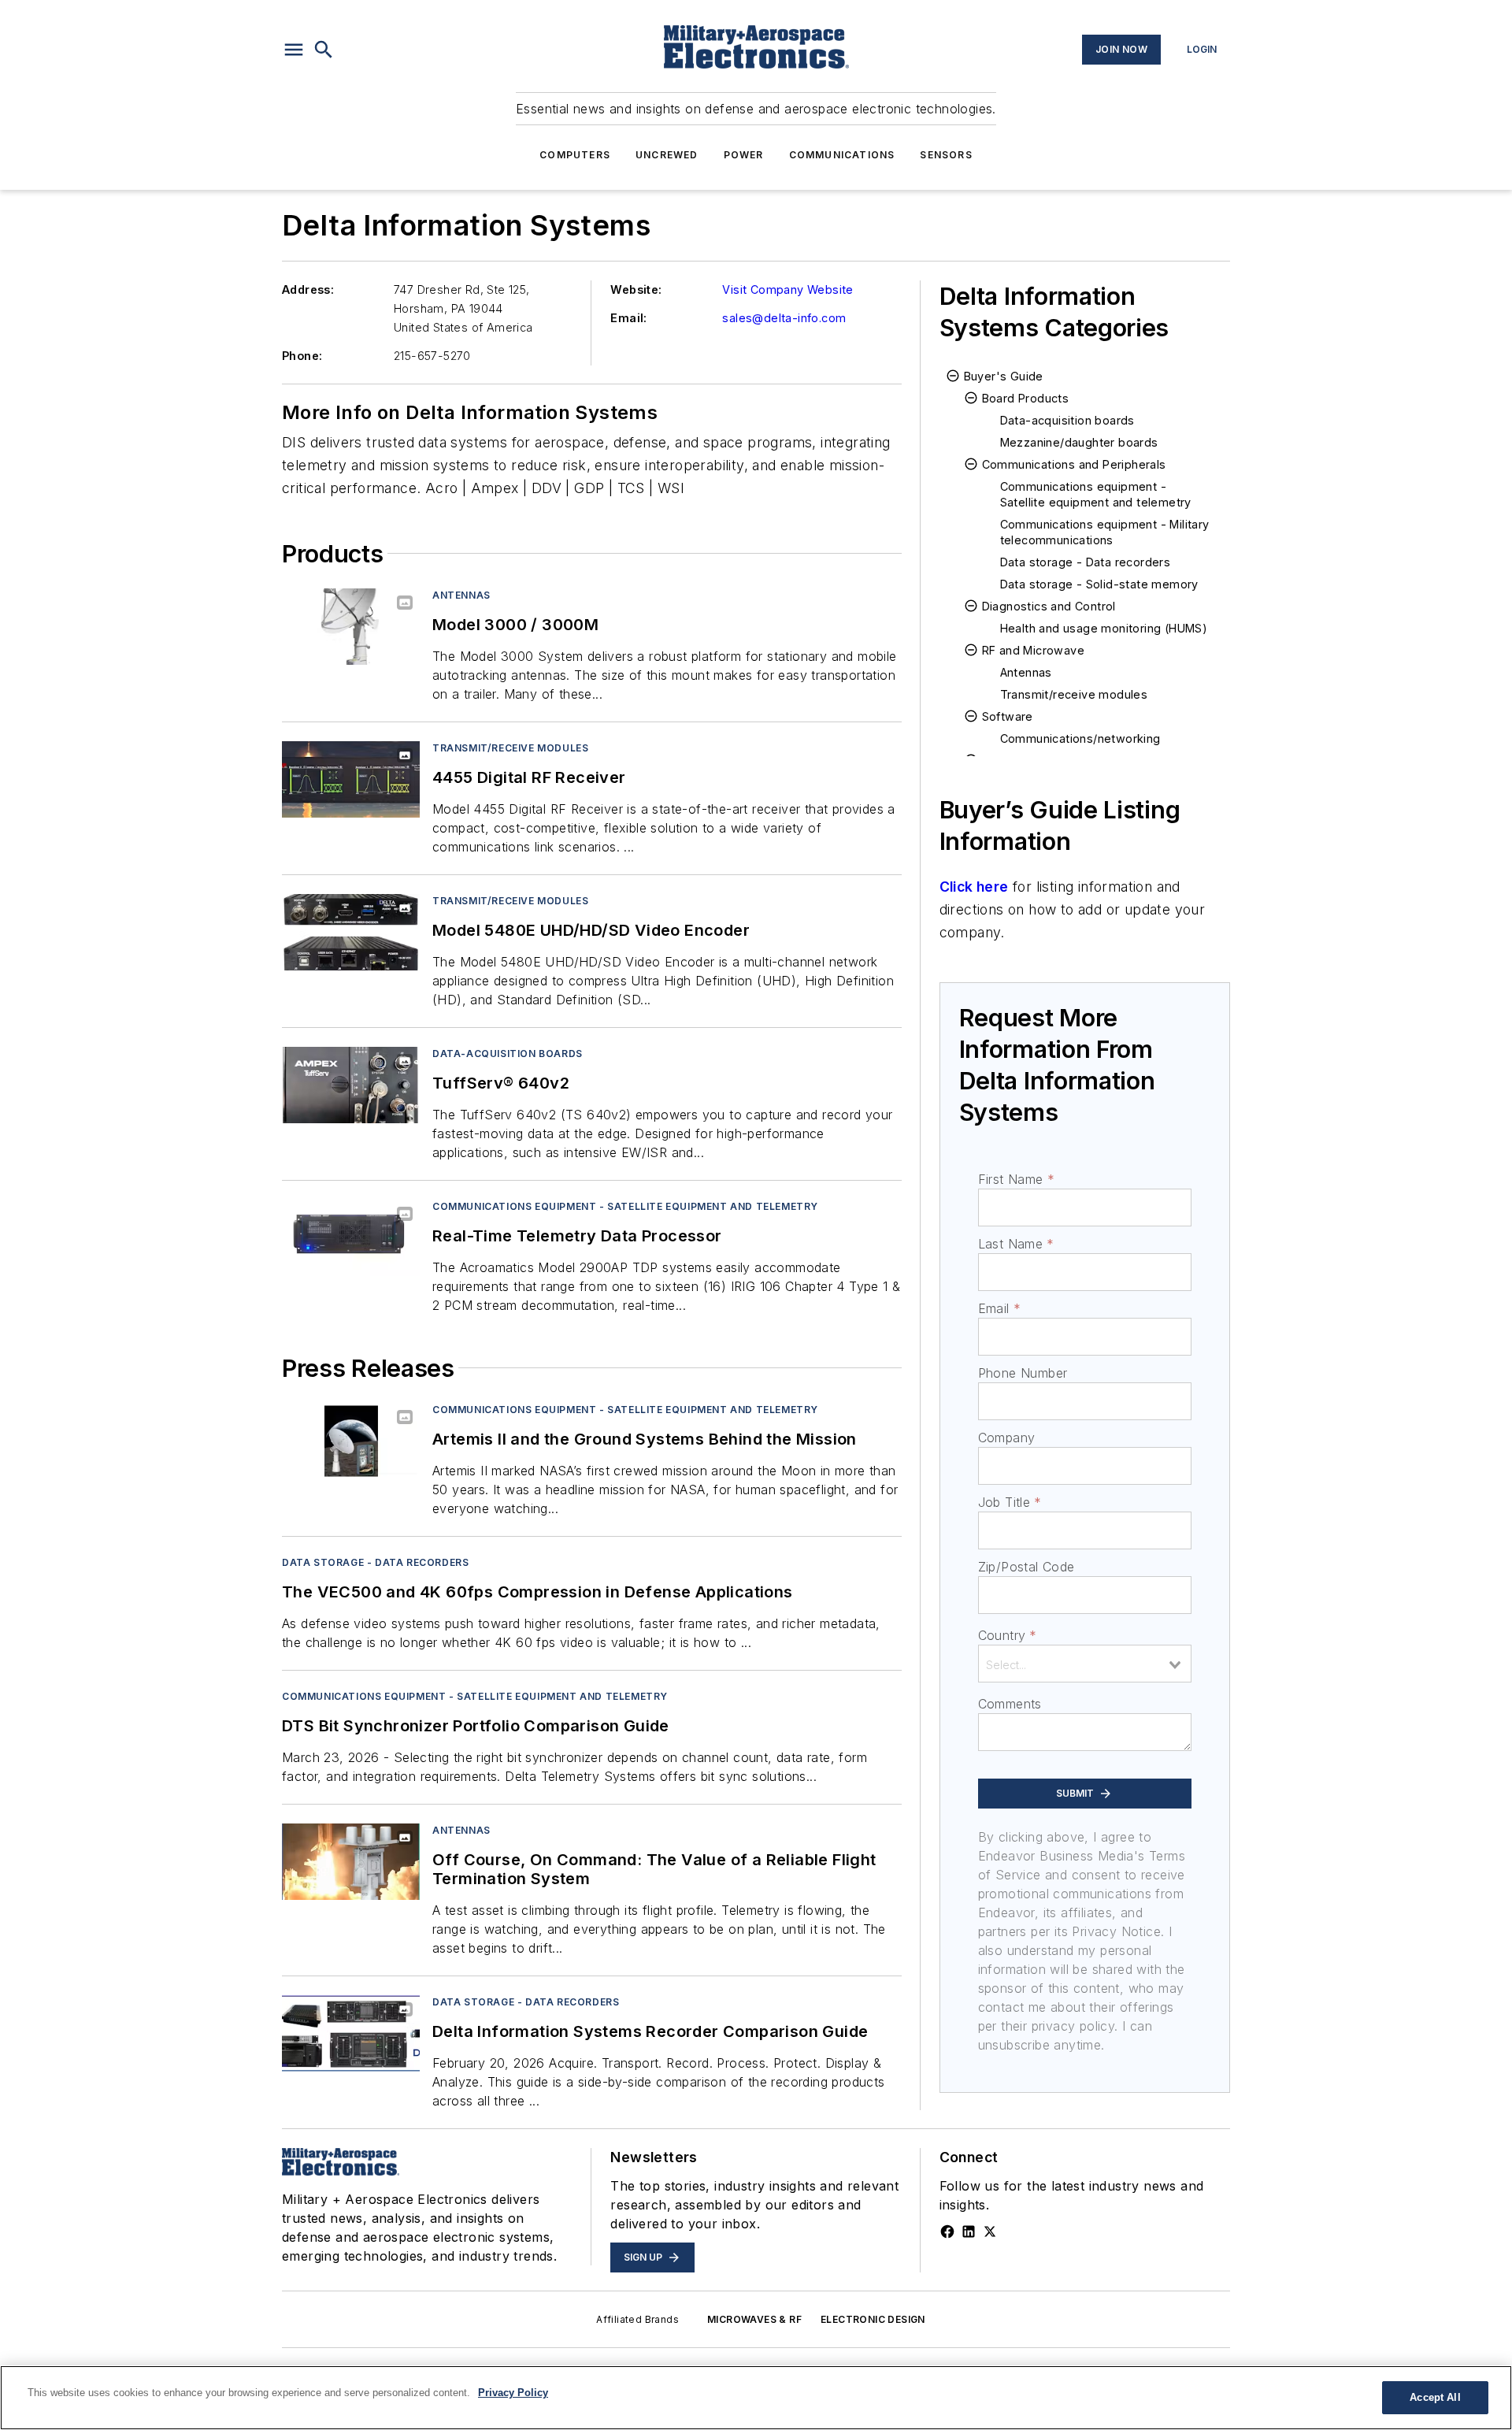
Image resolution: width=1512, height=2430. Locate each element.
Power (744, 155)
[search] (324, 50)
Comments (1010, 1704)
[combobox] (1085, 1664)
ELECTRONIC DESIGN (873, 2319)
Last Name (1016, 1244)
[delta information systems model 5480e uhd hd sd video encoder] (351, 932)
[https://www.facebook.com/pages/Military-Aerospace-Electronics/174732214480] (947, 2232)
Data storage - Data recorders (375, 1562)
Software (1008, 716)
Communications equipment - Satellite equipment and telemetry (625, 1206)
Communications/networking (1080, 738)
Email (999, 1308)
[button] (294, 50)
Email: (628, 318)
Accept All (1435, 2397)
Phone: (302, 356)
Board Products (1026, 398)
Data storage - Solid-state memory (1099, 584)
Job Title (1010, 1502)
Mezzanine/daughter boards (1079, 442)
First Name (1016, 1179)
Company (1007, 1438)
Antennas (461, 595)
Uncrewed (667, 155)
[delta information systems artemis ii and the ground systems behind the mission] (351, 1441)
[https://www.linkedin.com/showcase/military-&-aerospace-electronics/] (969, 2232)
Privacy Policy (513, 2393)
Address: (308, 289)
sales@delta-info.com (784, 318)
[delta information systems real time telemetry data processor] (351, 1238)
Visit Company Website (787, 289)
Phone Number (1023, 1373)
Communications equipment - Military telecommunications (1105, 532)
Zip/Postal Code (1027, 1567)
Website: (636, 289)
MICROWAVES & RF (754, 2319)
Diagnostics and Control (1049, 606)
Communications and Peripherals (1074, 464)
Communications (842, 155)
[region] (756, 2398)
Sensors (946, 155)
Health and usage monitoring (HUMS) (1104, 628)
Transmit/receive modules (510, 748)
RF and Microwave (1033, 650)
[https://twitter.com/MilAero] (990, 2232)
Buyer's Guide (1004, 376)
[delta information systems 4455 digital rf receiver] (351, 779)
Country (1008, 1635)
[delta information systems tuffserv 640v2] (351, 1085)
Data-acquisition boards (508, 1054)
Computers (575, 155)
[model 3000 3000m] (351, 627)
